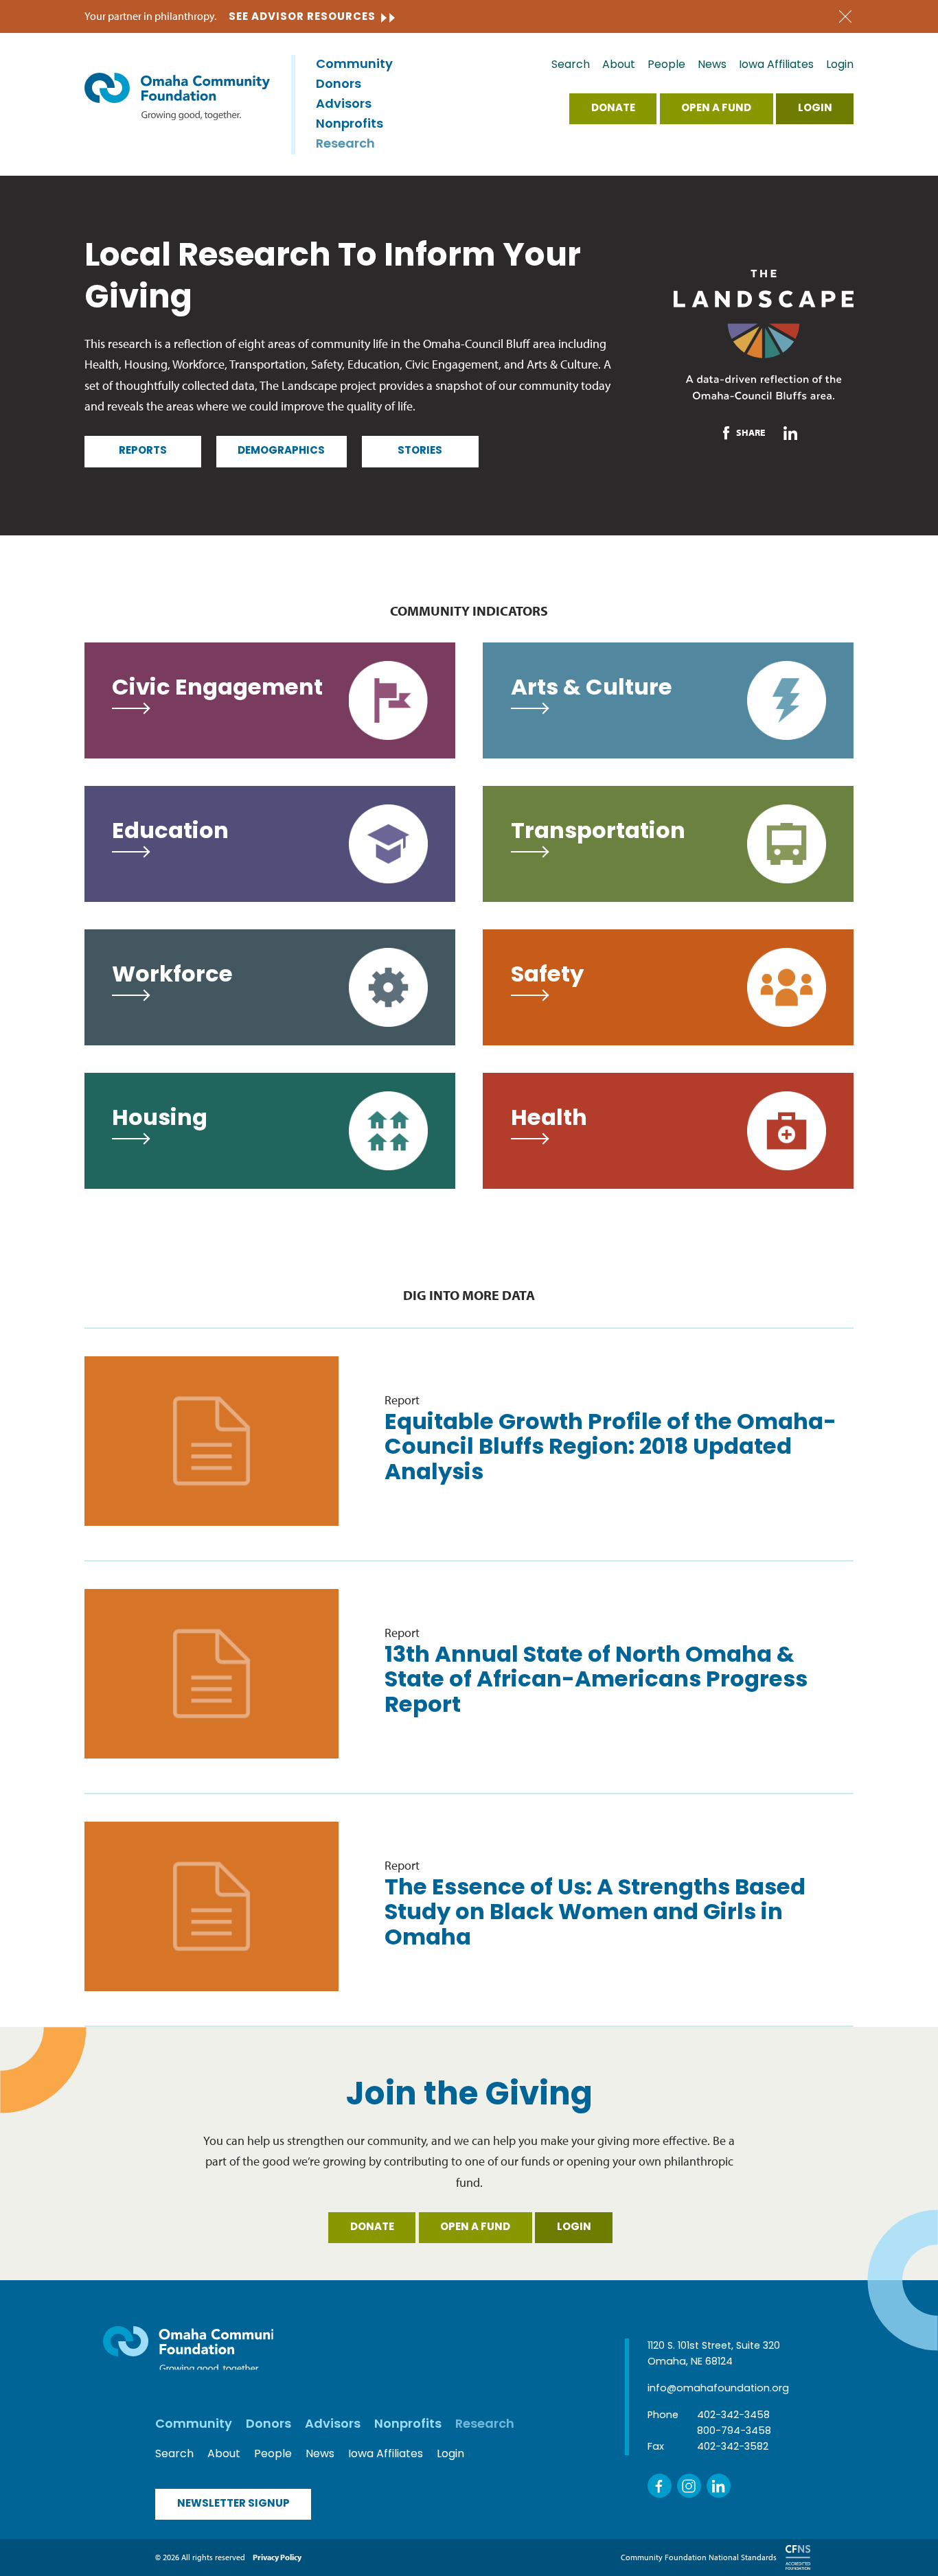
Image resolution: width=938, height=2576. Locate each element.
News (712, 65)
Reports (143, 451)
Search (571, 65)
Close (845, 17)
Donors (339, 85)
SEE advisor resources (302, 18)
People (666, 65)
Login (840, 65)
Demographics (281, 451)
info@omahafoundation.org (718, 2389)
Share (751, 432)
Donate (613, 109)
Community (354, 65)
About (619, 65)
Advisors (344, 105)
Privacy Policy (277, 2557)
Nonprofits (350, 125)
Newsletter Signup (233, 2504)
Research (345, 145)
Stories (420, 451)
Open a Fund (716, 109)
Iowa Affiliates (776, 65)
